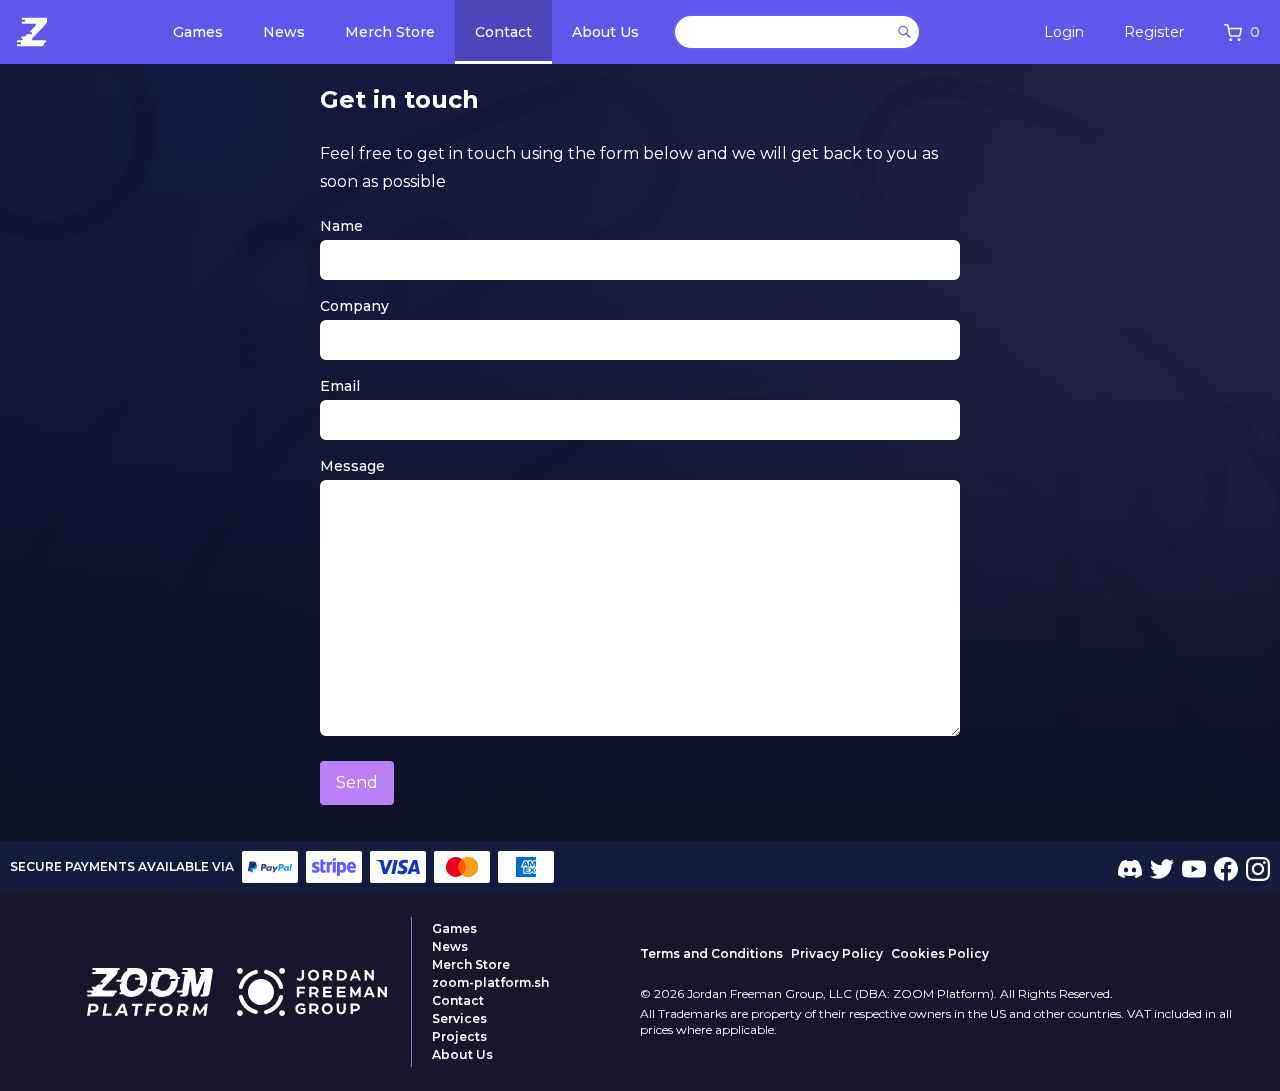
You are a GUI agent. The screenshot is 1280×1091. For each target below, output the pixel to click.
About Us (605, 32)
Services (459, 1018)
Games (198, 32)
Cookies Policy (940, 953)
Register (1154, 32)
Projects (459, 1036)
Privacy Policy (837, 953)
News (284, 32)
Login (1064, 32)
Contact (503, 32)
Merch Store (390, 32)
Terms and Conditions (711, 953)
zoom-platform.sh (490, 982)
